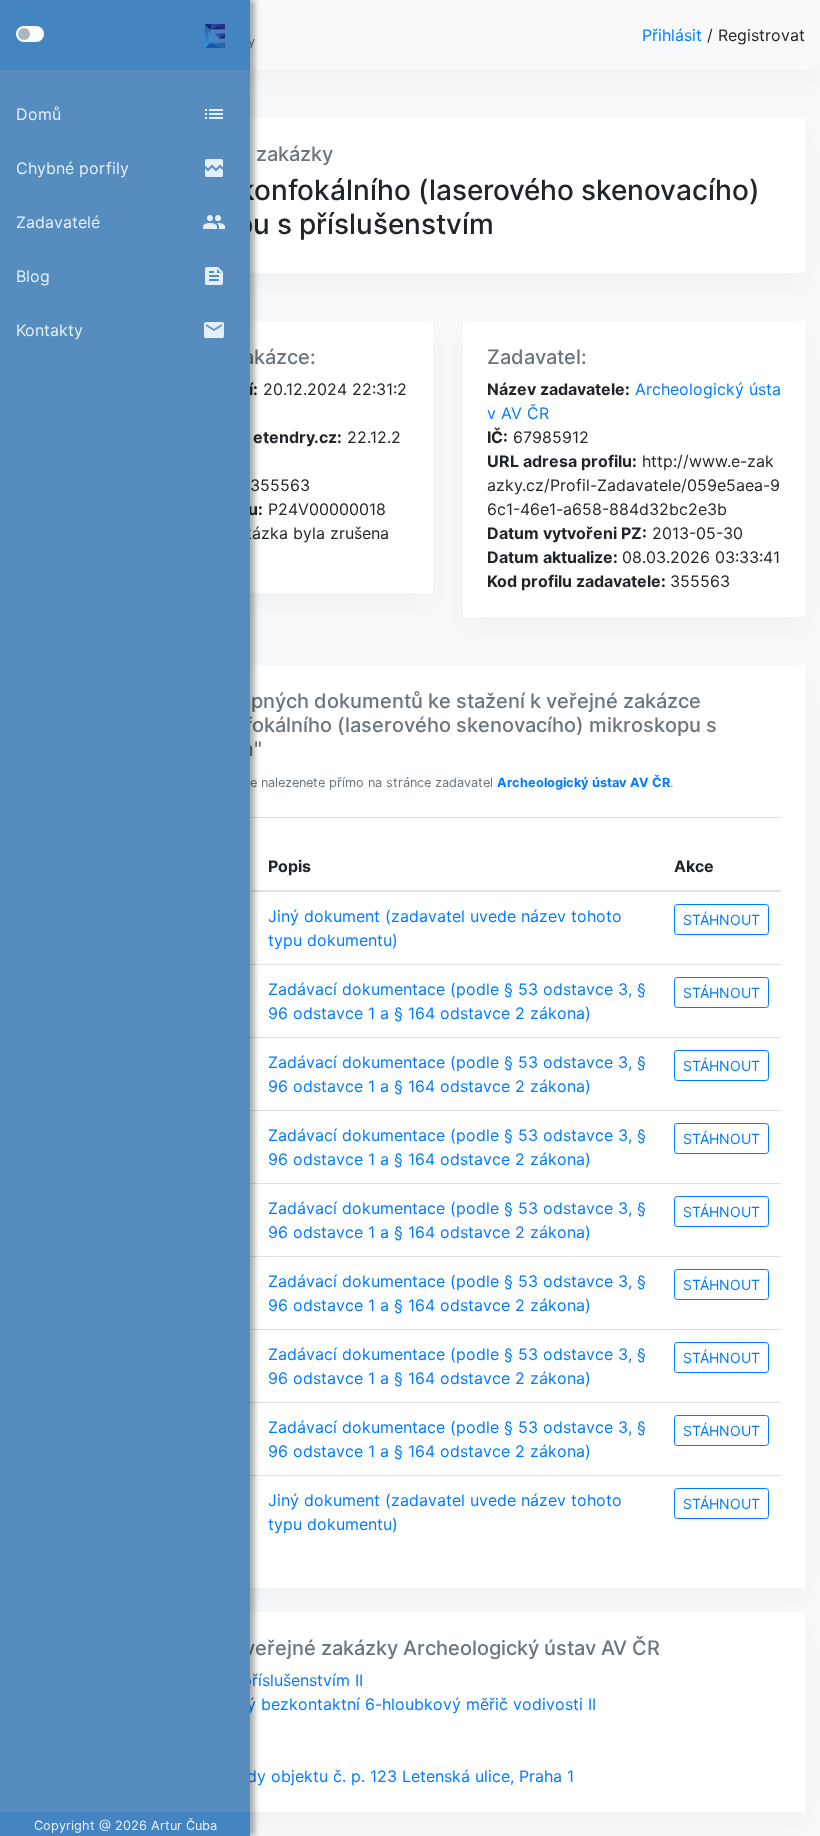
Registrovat (761, 35)
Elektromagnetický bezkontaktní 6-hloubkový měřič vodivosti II (355, 1704)
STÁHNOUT (721, 919)
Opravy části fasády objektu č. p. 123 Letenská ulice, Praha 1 (344, 1776)
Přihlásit (674, 35)
